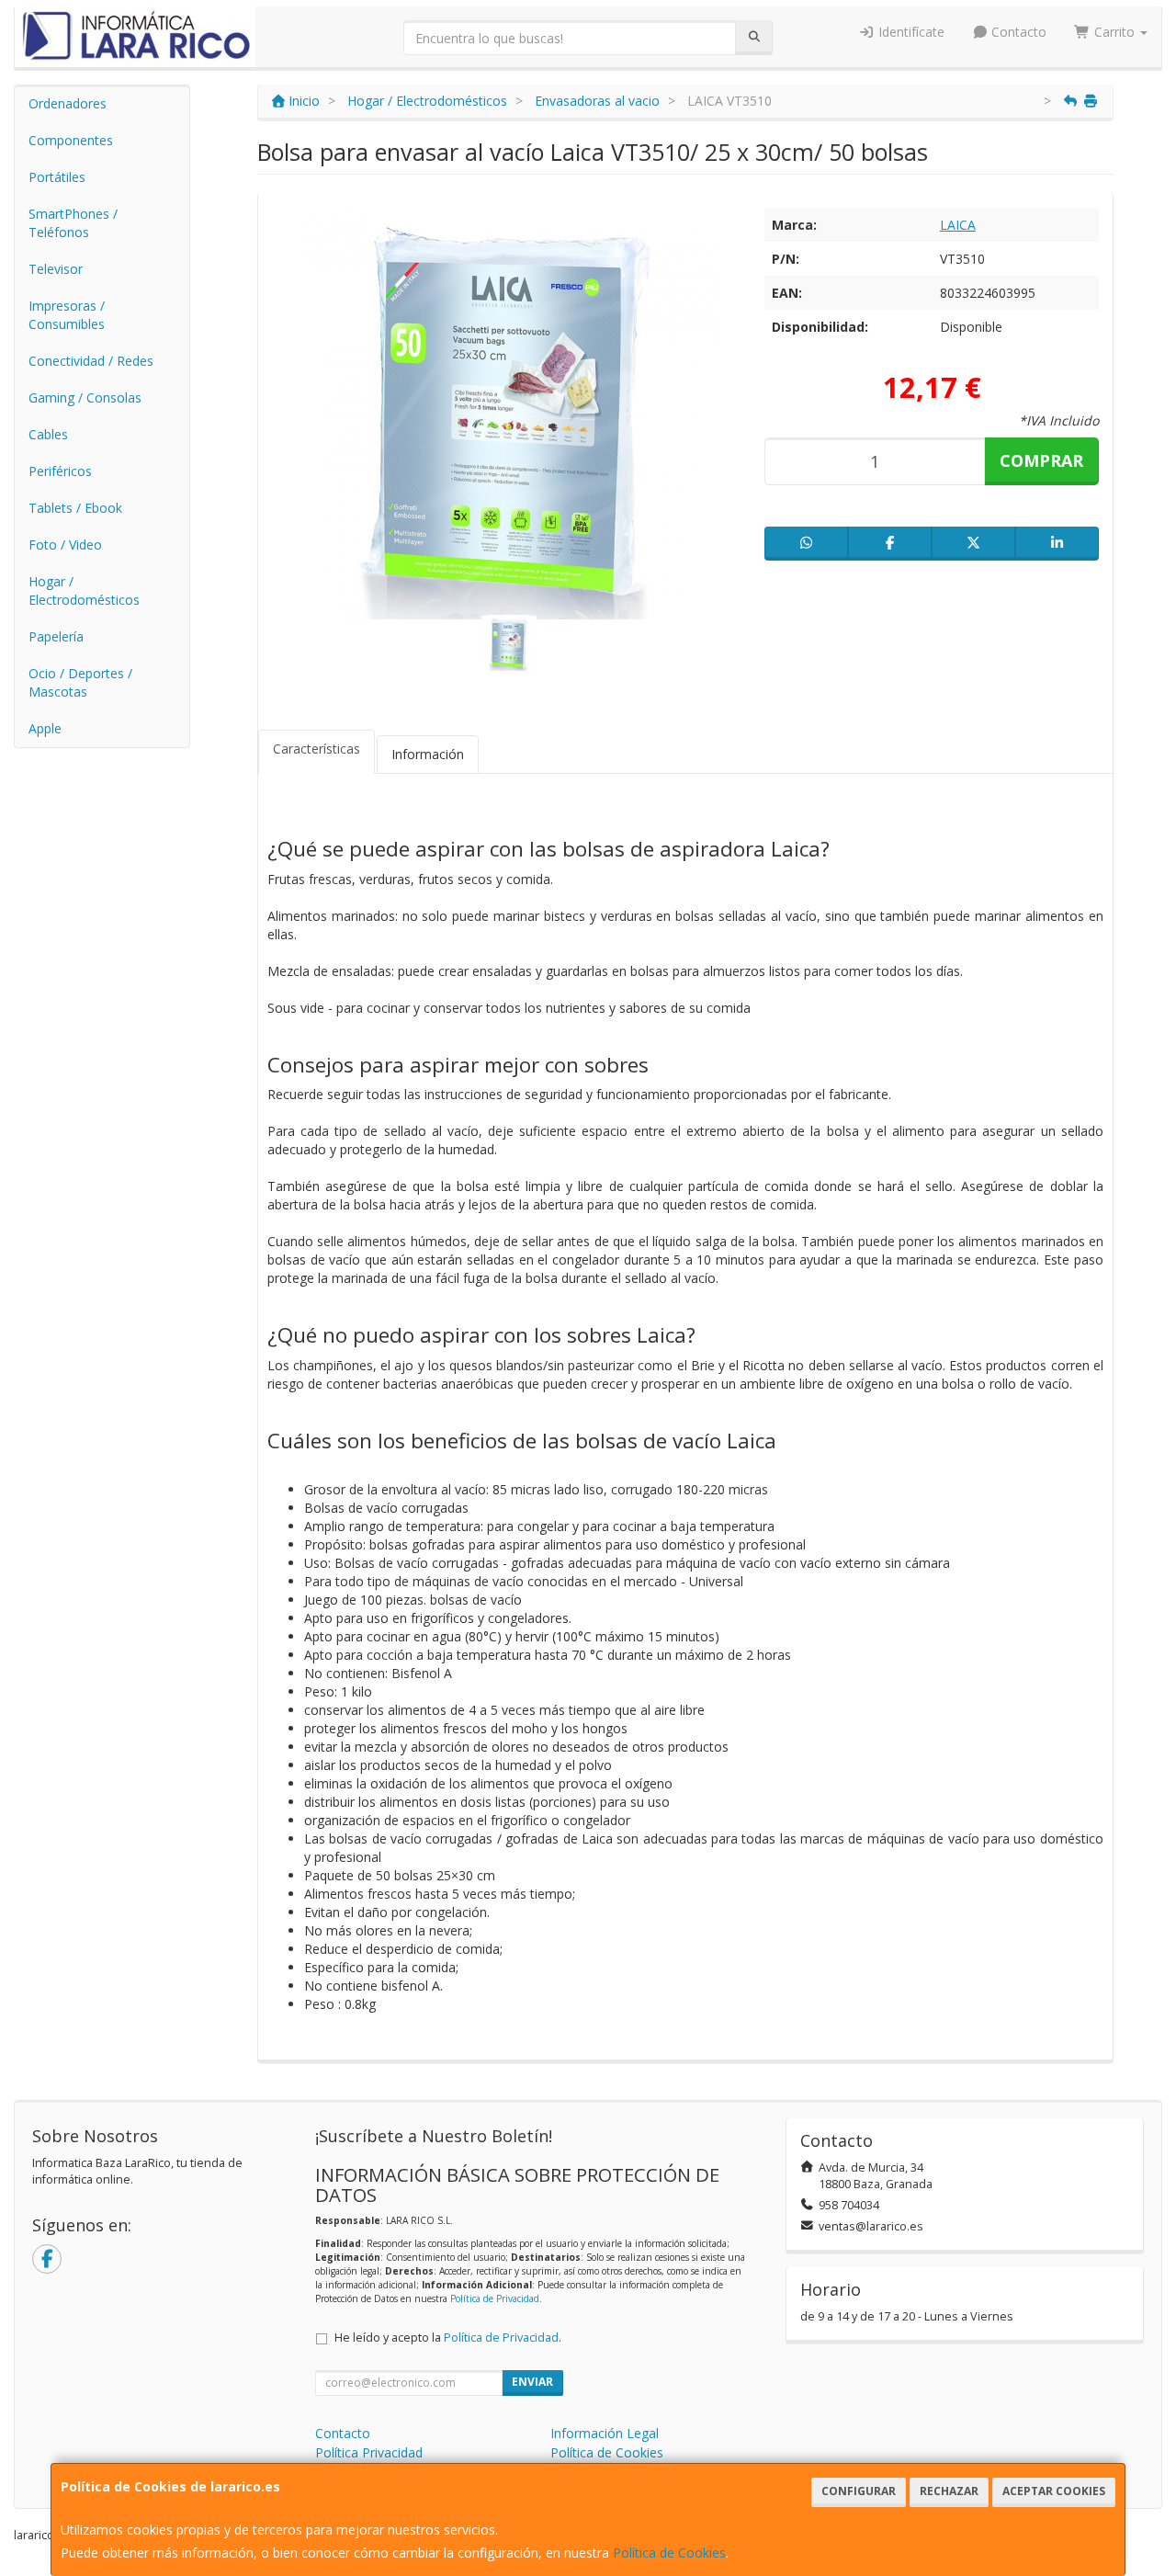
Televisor (56, 269)
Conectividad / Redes (91, 361)
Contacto (1017, 32)
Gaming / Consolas (85, 397)
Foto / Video (65, 545)
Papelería (56, 636)
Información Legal (605, 2433)
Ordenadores (68, 103)
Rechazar (949, 2491)
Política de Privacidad (495, 2298)
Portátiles (57, 177)
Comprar (1041, 460)
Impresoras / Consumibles (67, 315)
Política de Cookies (669, 2553)
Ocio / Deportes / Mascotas (80, 682)
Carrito (1114, 32)
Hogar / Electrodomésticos (84, 590)
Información (428, 754)
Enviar (532, 2382)
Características (317, 749)
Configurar (859, 2491)
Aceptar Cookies (1054, 2491)
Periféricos (60, 471)
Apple (45, 728)
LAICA (958, 225)
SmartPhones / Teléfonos (73, 223)
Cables (48, 434)
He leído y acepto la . (448, 2338)
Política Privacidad (369, 2452)
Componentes (71, 140)
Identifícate (910, 32)
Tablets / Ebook (75, 508)
